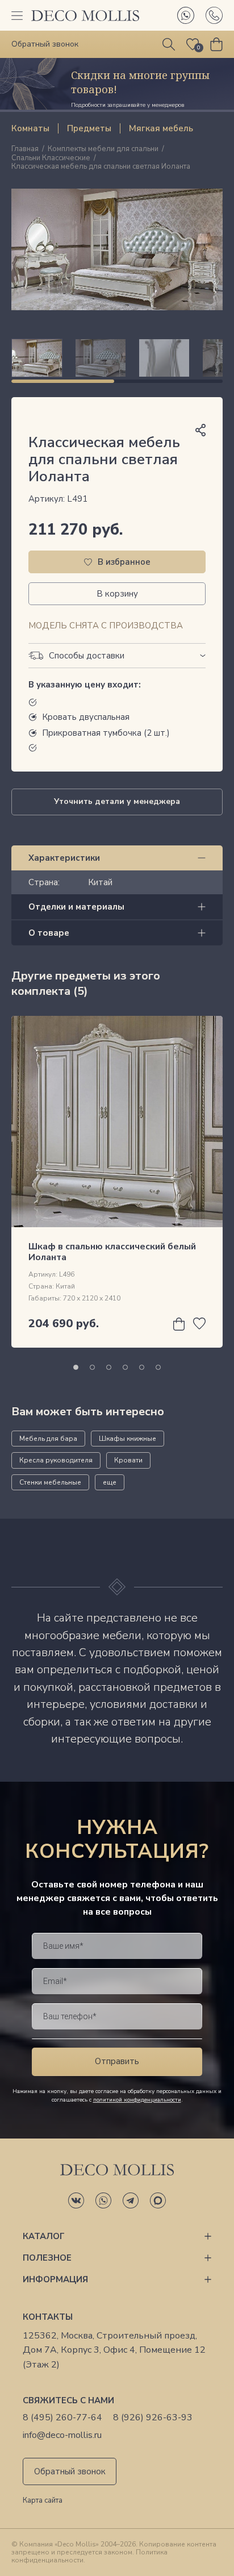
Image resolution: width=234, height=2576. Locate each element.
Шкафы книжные (128, 1439)
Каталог (44, 2236)
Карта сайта (43, 2501)
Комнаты (30, 128)
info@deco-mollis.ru (62, 2435)
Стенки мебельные (50, 1482)
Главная (25, 149)
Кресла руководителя (56, 1460)
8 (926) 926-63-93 (153, 2418)
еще (110, 1482)
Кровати (128, 1460)
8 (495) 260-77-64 (62, 2418)
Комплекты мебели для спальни (103, 149)
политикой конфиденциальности (137, 2100)
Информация (55, 2279)
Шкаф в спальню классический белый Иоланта (112, 1252)
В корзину (117, 594)
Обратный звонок (70, 2471)
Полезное (47, 2258)
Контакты (48, 2317)
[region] (117, 358)
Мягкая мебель (161, 128)
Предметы (89, 128)
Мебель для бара (48, 1439)
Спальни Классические (51, 159)
